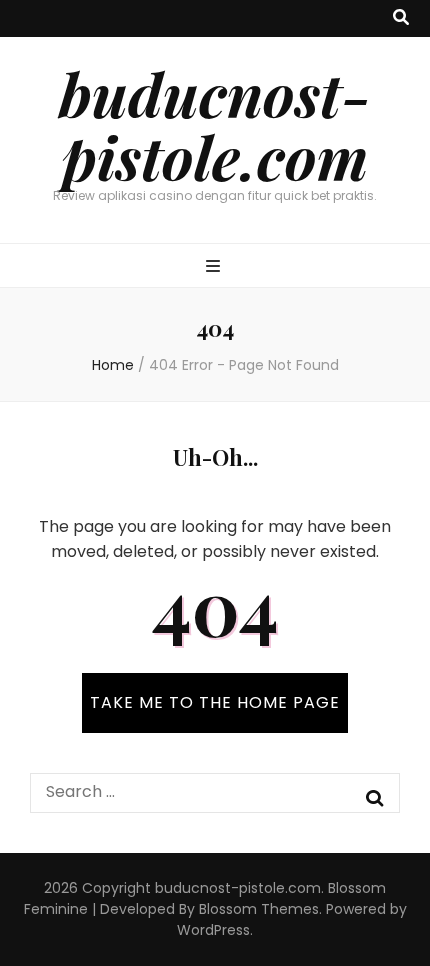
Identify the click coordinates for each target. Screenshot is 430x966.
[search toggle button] (401, 18)
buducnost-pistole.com (215, 124)
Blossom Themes (259, 909)
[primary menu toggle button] (215, 267)
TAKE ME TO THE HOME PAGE (215, 702)
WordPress (213, 930)
